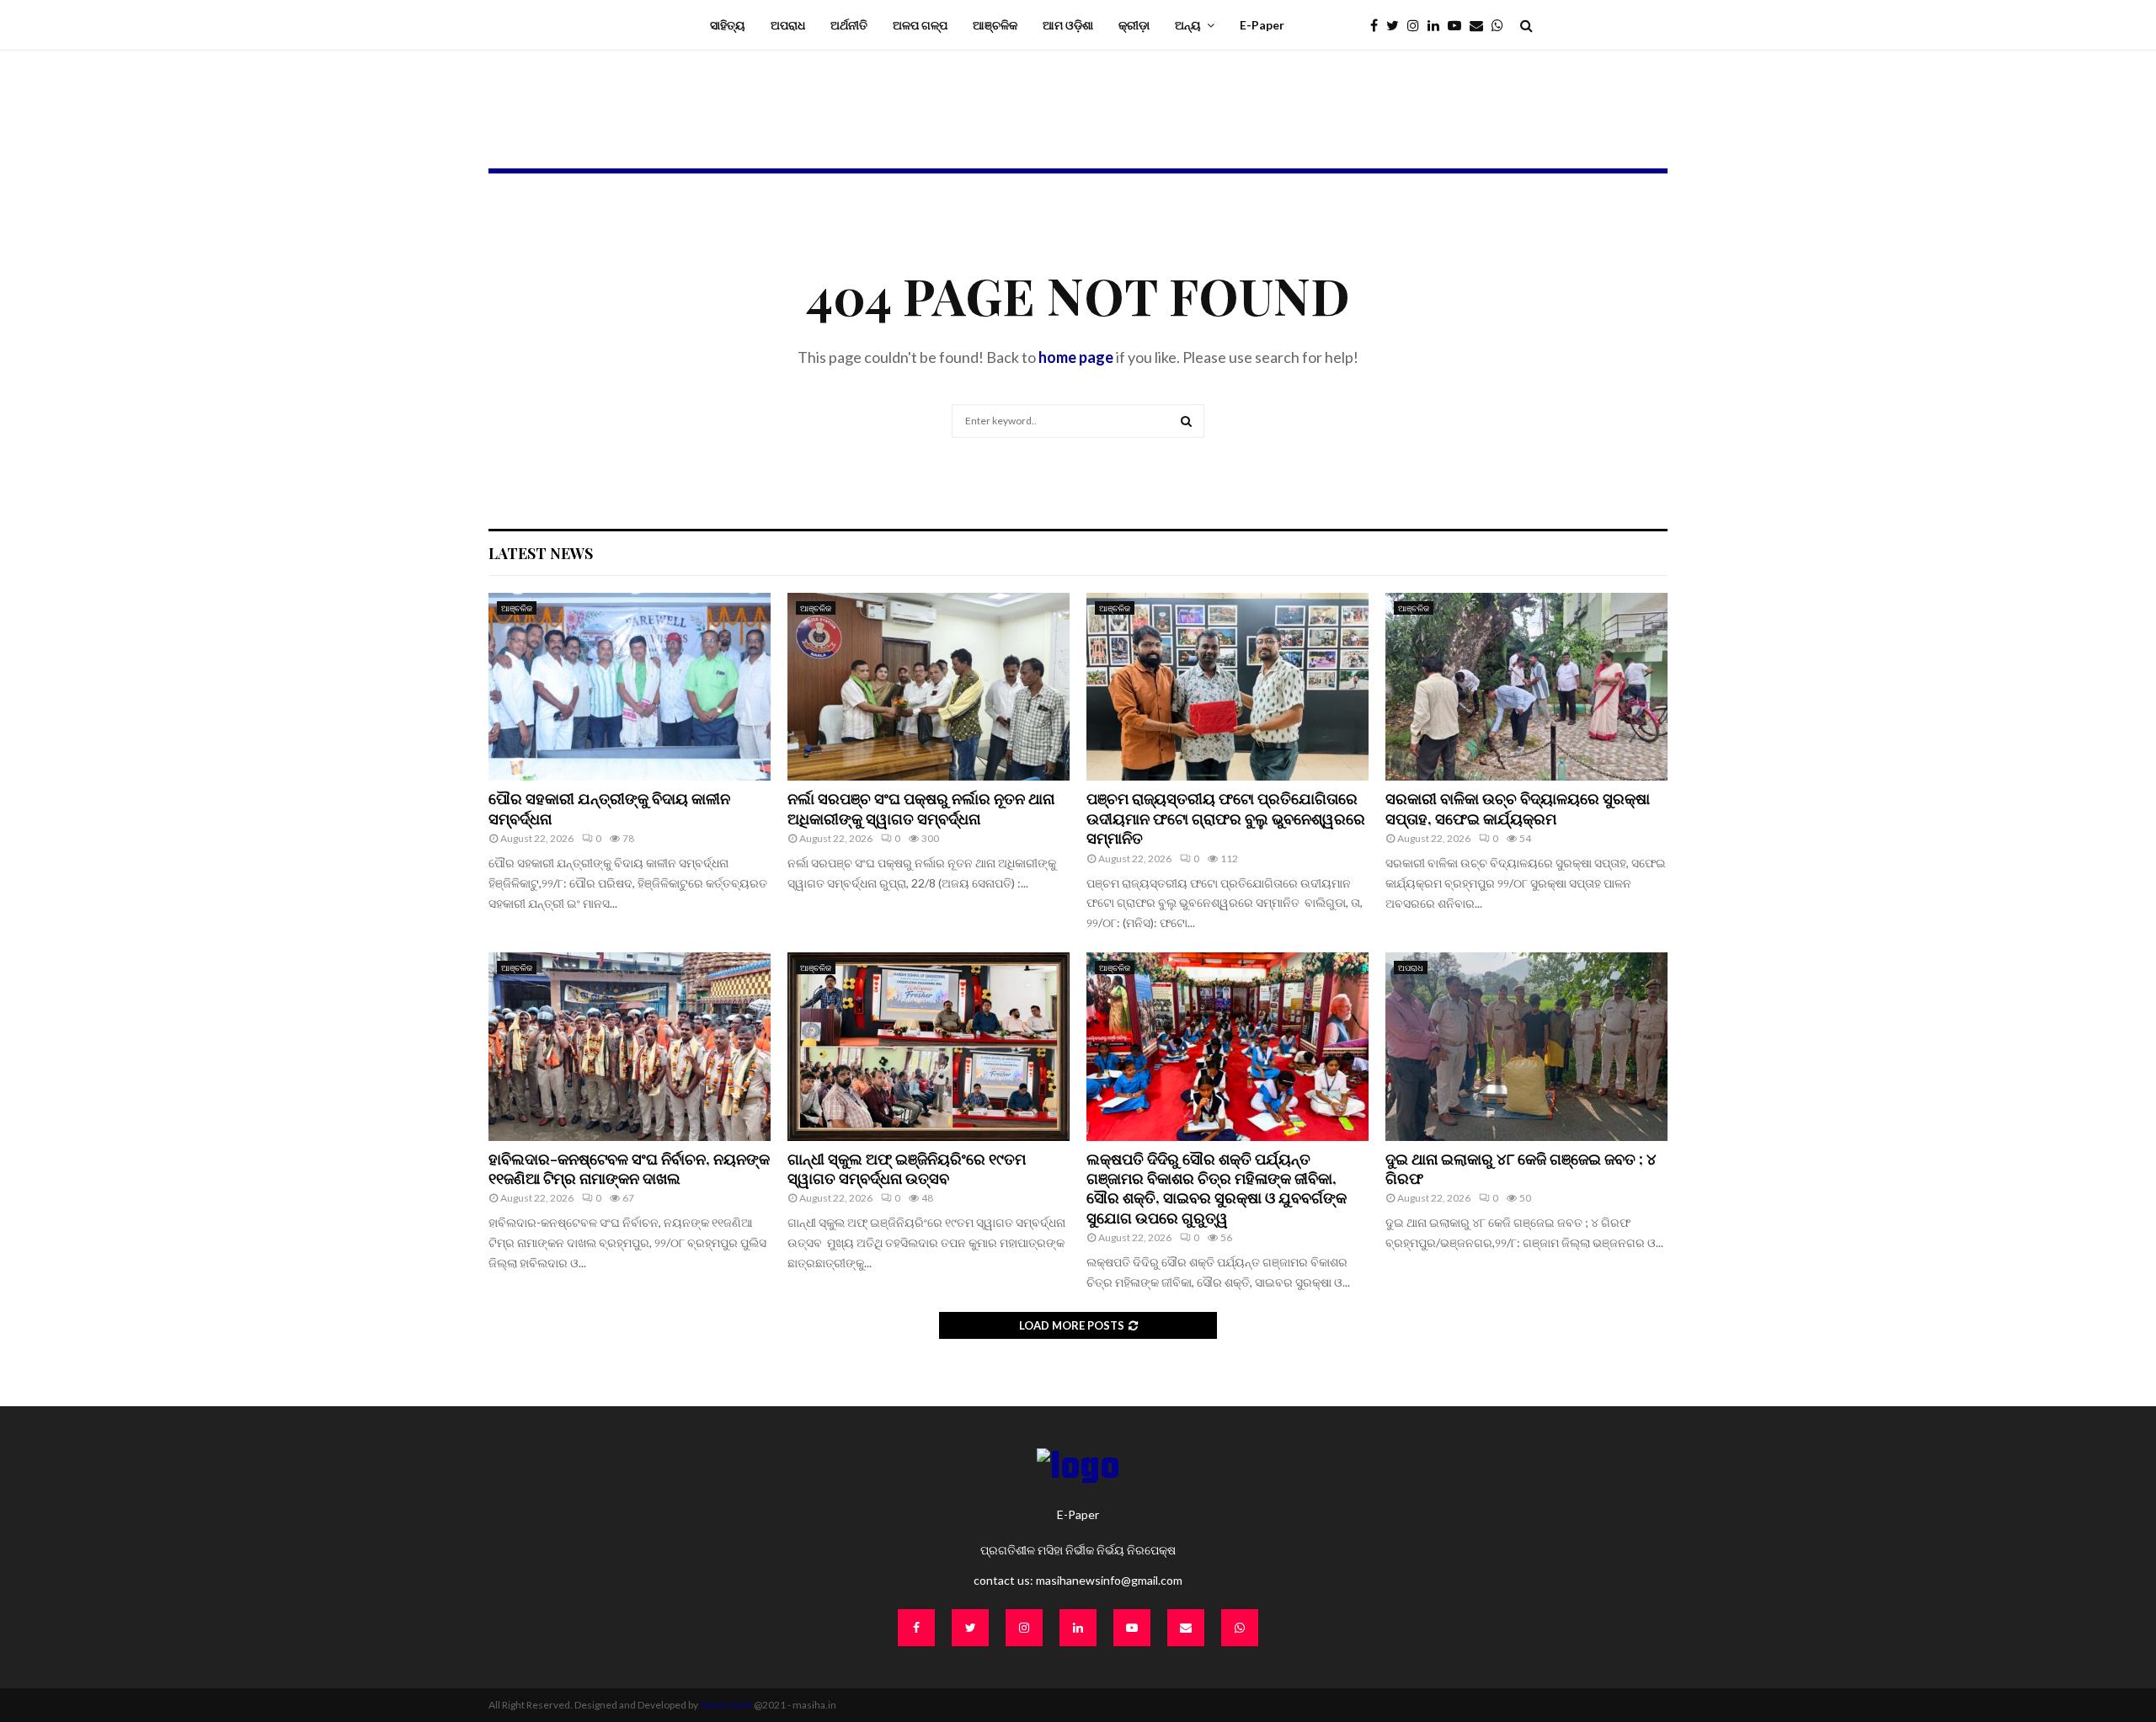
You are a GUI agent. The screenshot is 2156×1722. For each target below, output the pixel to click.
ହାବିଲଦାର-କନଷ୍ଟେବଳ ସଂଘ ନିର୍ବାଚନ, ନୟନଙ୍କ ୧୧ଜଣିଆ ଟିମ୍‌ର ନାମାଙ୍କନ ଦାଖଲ (629, 1168)
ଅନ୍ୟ (1188, 25)
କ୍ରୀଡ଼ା (1134, 25)
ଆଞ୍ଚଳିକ (995, 25)
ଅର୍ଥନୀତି (849, 25)
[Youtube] (1459, 25)
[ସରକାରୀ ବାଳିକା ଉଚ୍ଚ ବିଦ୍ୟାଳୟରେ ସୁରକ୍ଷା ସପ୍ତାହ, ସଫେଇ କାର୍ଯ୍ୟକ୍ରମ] (1526, 687)
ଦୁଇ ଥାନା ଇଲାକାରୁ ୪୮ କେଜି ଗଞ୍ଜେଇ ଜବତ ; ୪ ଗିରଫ (1521, 1168)
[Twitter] (1397, 25)
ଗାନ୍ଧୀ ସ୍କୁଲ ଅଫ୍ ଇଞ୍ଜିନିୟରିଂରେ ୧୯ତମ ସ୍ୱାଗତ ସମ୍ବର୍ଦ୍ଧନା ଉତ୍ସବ (907, 1168)
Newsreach (726, 1705)
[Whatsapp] (1502, 25)
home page (1076, 357)
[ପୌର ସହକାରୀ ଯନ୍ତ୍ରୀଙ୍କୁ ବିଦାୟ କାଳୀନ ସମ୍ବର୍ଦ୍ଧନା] (630, 687)
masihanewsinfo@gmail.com (1109, 1580)
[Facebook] (1378, 25)
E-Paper (1262, 25)
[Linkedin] (1438, 25)
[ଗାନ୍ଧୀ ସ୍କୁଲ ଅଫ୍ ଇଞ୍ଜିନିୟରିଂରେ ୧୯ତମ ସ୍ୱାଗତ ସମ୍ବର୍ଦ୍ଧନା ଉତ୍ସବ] (929, 1046)
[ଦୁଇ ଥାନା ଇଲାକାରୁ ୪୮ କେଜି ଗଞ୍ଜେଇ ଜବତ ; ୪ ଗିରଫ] (1526, 1046)
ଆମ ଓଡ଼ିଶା (1068, 25)
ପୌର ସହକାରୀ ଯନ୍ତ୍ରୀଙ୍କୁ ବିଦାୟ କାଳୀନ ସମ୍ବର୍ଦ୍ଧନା (609, 808)
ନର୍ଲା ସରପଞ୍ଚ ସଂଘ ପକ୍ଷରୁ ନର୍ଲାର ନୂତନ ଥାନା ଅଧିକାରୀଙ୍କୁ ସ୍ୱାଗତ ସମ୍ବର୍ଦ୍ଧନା (921, 808)
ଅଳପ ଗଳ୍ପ (920, 25)
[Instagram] (1417, 25)
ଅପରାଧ (788, 25)
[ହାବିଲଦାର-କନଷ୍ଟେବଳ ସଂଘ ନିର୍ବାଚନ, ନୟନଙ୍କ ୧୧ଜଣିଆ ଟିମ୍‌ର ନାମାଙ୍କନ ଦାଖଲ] (630, 1046)
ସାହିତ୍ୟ (728, 25)
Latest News (541, 553)
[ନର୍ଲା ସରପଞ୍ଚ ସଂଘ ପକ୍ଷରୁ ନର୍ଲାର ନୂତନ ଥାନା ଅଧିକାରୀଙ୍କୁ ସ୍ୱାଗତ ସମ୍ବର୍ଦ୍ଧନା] (929, 687)
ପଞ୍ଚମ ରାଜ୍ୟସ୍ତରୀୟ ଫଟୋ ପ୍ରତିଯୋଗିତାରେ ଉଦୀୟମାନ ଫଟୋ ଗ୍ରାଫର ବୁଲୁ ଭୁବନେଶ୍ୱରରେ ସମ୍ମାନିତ (1226, 818)
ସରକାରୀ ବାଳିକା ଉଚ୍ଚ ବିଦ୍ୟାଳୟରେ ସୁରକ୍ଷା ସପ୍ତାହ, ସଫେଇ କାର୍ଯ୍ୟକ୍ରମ (1518, 808)
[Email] (1481, 25)
